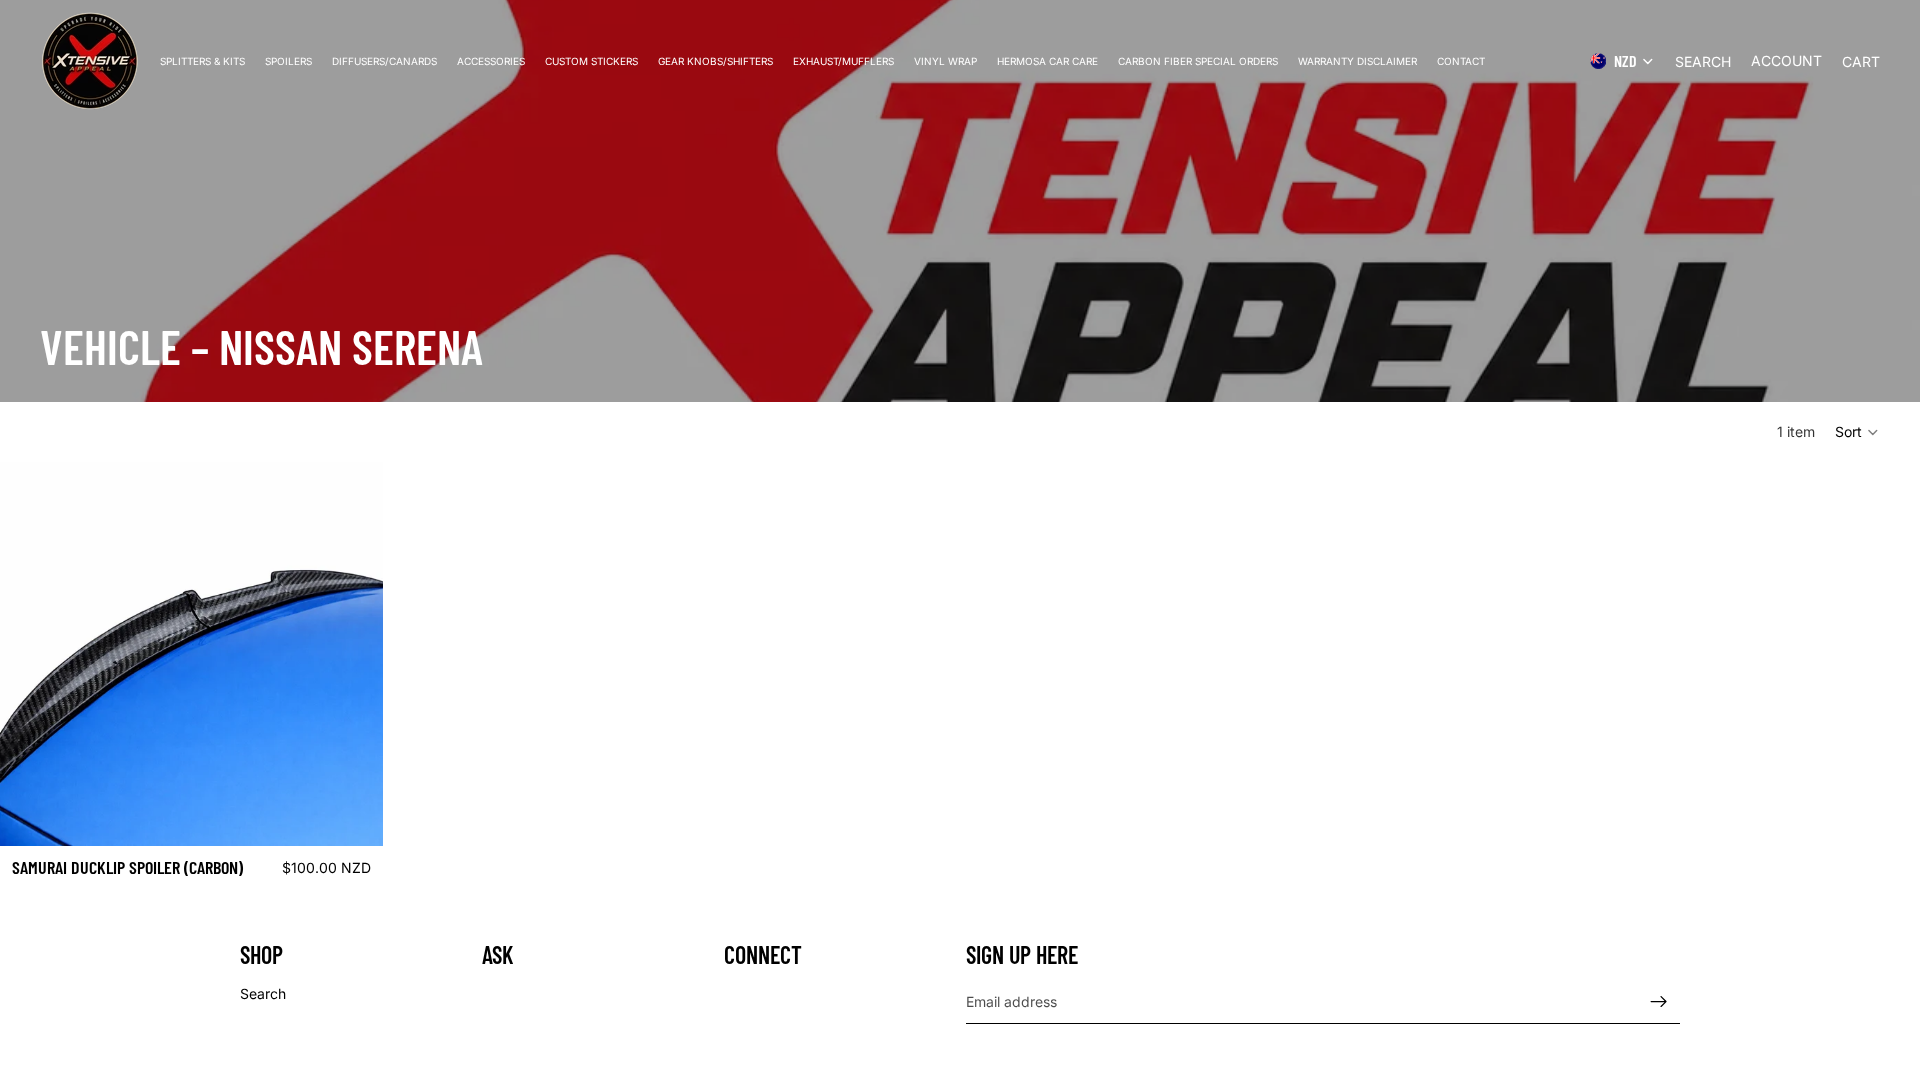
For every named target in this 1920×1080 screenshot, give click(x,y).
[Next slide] (353, 654)
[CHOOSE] (352, 815)
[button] (1857, 432)
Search (263, 993)
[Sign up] (1659, 1001)
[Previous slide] (30, 654)
